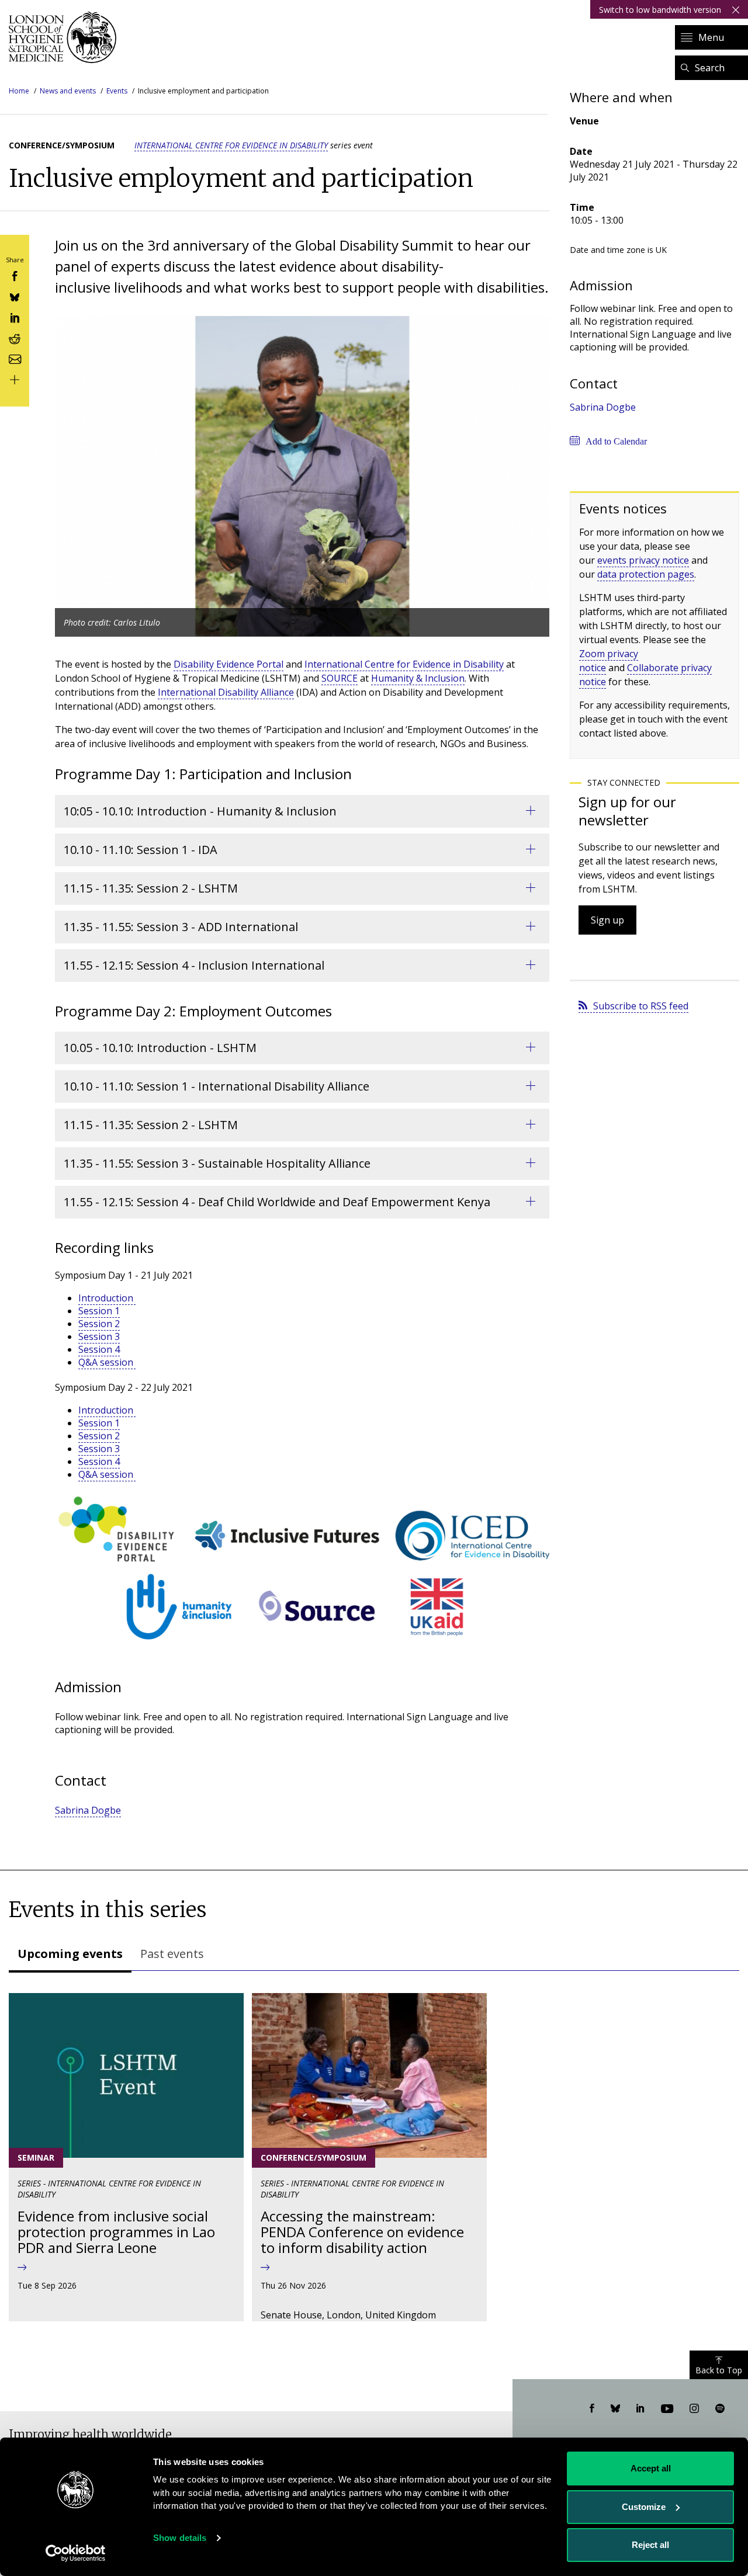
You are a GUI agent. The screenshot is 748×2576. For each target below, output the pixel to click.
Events (117, 91)
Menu (711, 37)
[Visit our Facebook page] (592, 2409)
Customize (644, 2507)
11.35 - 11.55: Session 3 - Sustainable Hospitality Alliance (217, 1163)
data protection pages (646, 574)
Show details (180, 2538)
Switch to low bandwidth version (660, 10)
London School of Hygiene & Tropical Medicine (66, 37)
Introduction (107, 1298)
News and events (68, 91)
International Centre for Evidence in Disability (231, 145)
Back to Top (719, 2370)
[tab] (70, 1955)
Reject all (650, 2545)
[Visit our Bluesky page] (615, 2409)
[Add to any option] (15, 379)
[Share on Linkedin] (15, 317)
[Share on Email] (15, 358)
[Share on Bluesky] (15, 296)
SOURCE (340, 678)
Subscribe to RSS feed (641, 1006)
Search (710, 68)
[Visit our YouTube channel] (667, 2409)
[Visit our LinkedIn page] (640, 2409)
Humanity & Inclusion (418, 678)
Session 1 (99, 1311)
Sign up (607, 920)
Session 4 (99, 1349)
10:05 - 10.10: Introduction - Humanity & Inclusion (200, 811)
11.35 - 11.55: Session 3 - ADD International (181, 927)
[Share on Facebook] (15, 275)
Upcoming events (70, 1954)
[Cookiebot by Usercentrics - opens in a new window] (76, 2553)
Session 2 (99, 1324)
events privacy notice (643, 560)
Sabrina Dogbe (88, 1810)
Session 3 (99, 1336)
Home (19, 91)
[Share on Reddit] (15, 337)
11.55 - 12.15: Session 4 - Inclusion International (194, 965)
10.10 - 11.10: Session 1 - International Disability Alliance (217, 1086)
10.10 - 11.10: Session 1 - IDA (141, 850)
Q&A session (107, 1362)
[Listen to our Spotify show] (720, 2409)
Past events (172, 1954)
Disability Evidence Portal (228, 664)
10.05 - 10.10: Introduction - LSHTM (160, 1048)
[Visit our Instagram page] (694, 2409)
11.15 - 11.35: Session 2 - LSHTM (151, 888)
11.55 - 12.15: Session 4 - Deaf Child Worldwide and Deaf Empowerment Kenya (277, 1202)
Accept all (651, 2468)
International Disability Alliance (226, 692)
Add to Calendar (616, 441)
